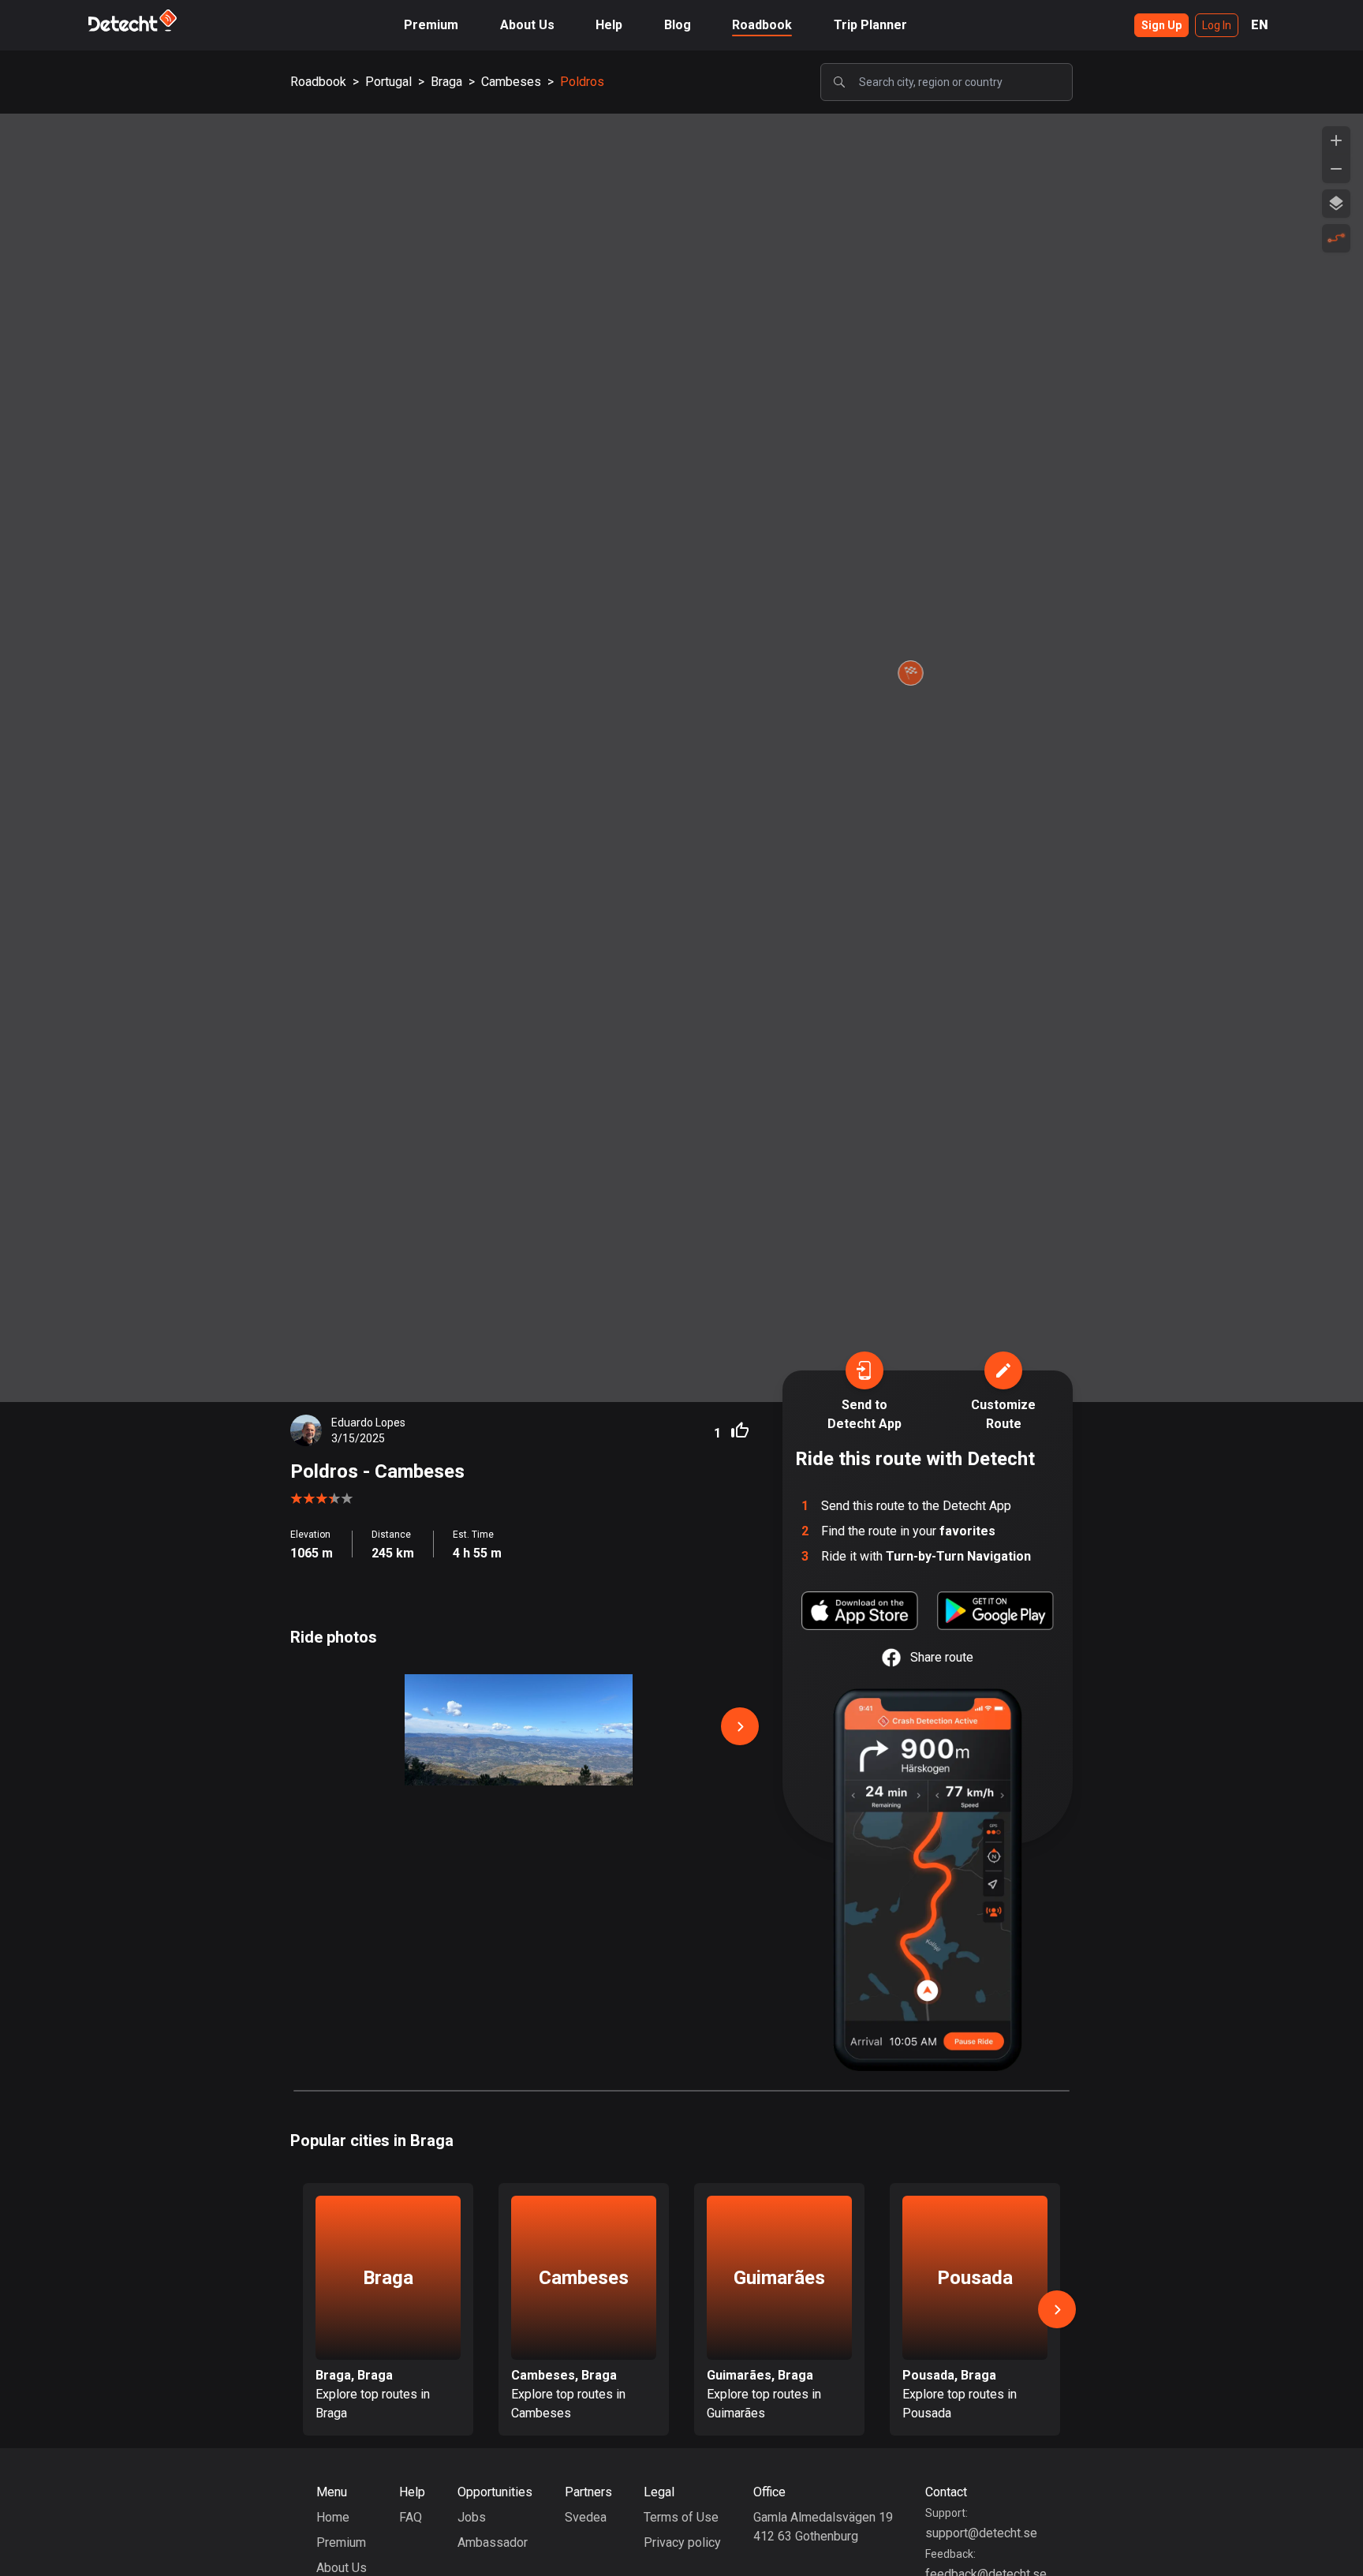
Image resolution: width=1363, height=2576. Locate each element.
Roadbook (762, 25)
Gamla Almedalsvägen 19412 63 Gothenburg (823, 2527)
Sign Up (1161, 25)
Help (609, 25)
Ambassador (493, 2542)
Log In (1217, 25)
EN (1260, 25)
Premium (431, 25)
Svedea (586, 2517)
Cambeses (511, 82)
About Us (527, 25)
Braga (446, 82)
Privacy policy (682, 2542)
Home (333, 2517)
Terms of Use (681, 2517)
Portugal (388, 82)
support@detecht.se (981, 2533)
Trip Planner (870, 25)
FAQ (411, 2517)
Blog (678, 25)
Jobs (472, 2517)
